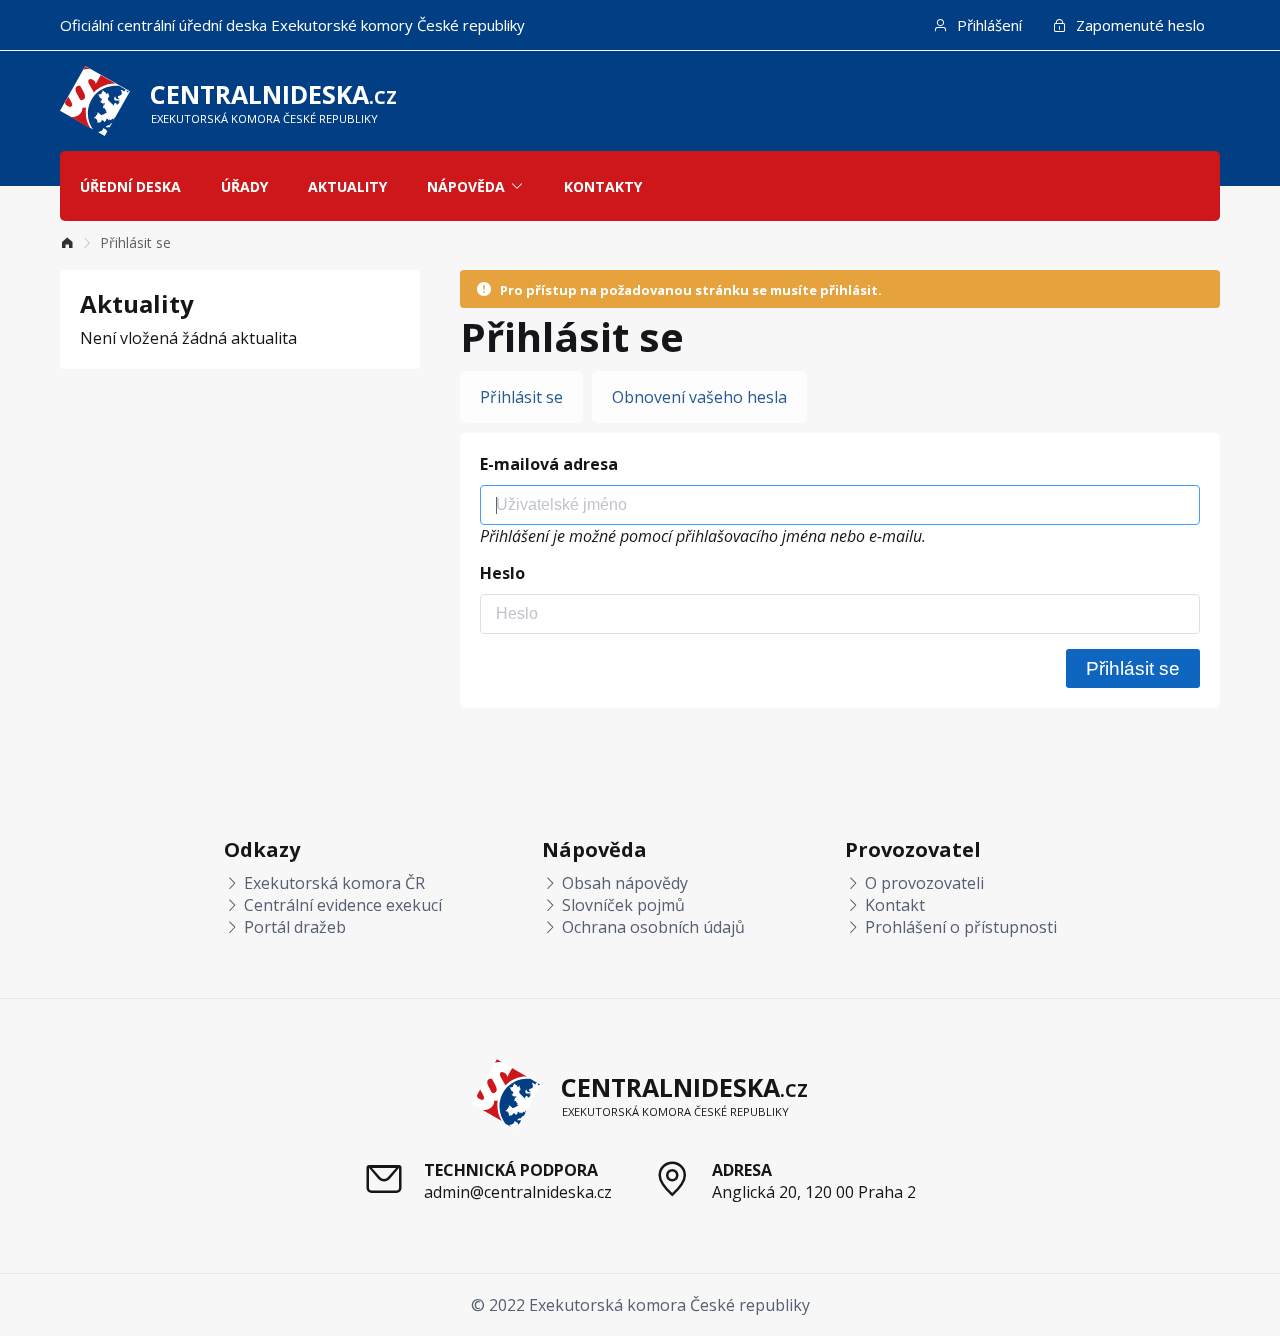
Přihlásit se (521, 397)
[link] (67, 242)
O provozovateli (922, 883)
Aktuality (347, 186)
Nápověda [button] (466, 186)
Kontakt (893, 905)
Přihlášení (987, 25)
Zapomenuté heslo (1138, 25)
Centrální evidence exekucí (341, 905)
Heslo (502, 573)
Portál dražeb (293, 927)
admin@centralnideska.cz (518, 1192)
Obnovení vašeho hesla (699, 397)
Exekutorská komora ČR (332, 883)
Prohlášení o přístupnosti (959, 927)
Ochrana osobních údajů (651, 927)
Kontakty (603, 186)
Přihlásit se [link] (135, 242)
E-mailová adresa (549, 464)
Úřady (244, 186)
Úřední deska (130, 186)
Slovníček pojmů (621, 905)
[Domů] (67, 242)
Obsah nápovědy (623, 883)
